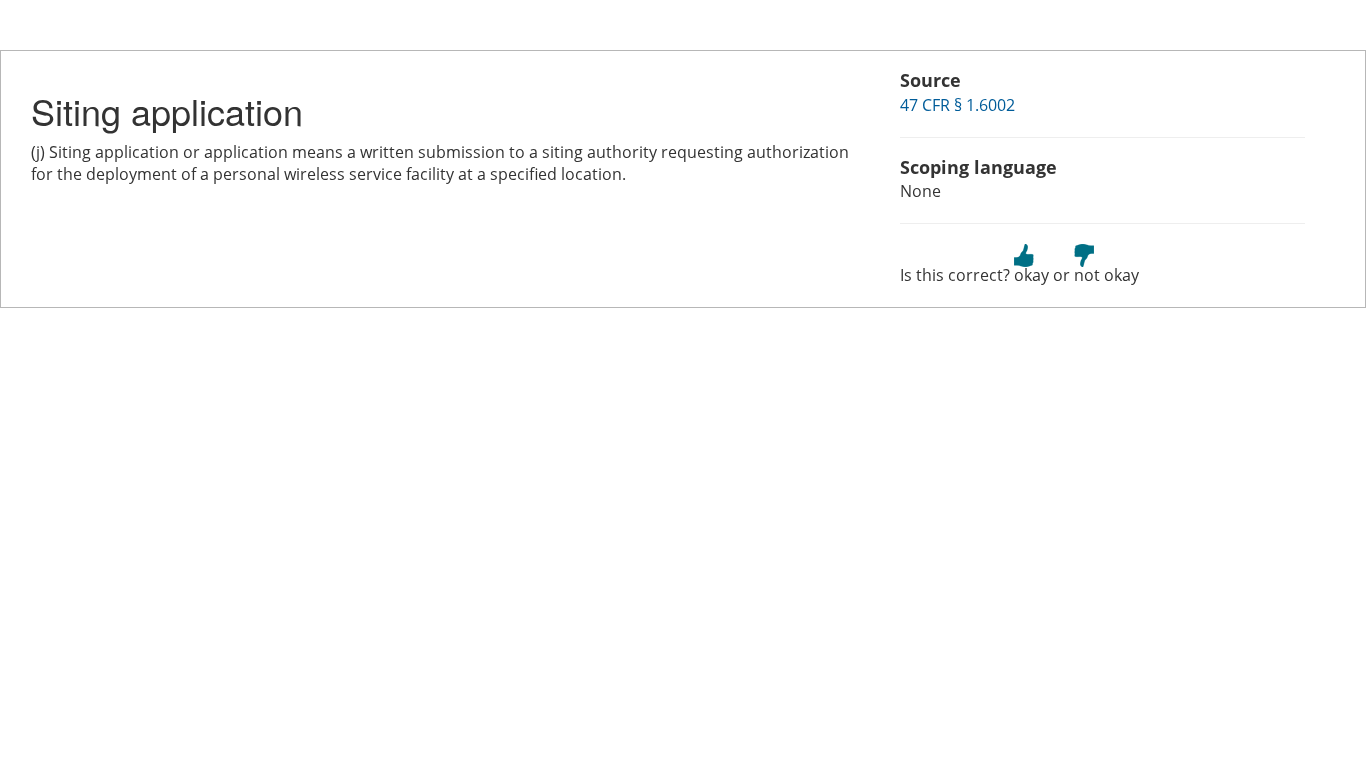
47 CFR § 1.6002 (957, 105)
